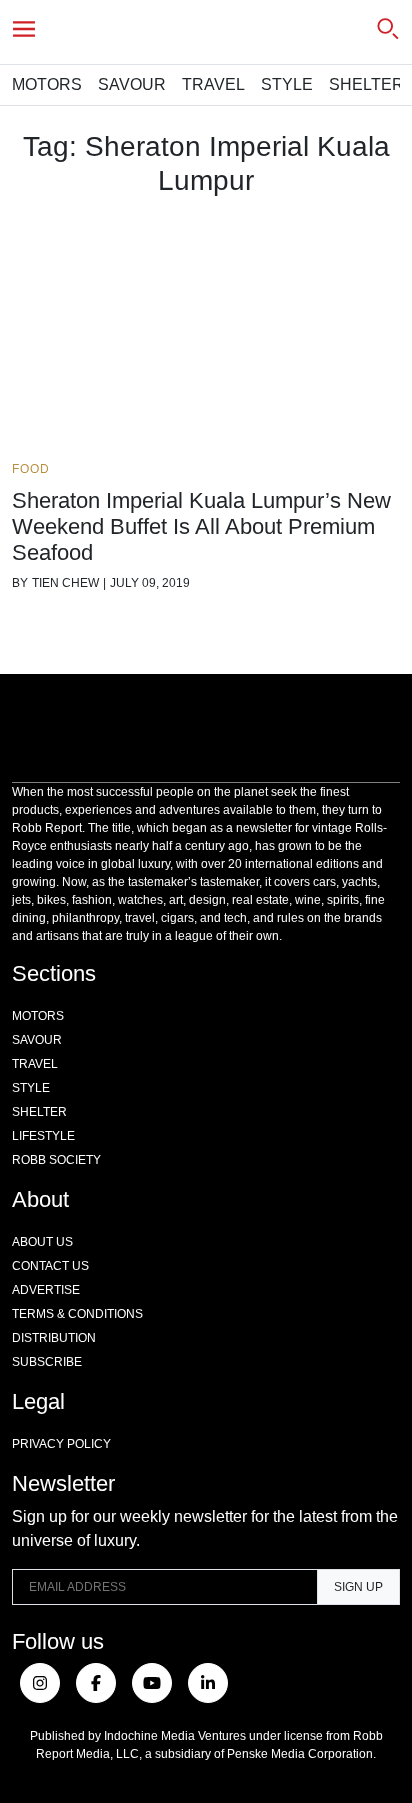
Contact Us (50, 1266)
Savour (132, 84)
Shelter (366, 84)
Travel (213, 84)
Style (287, 84)
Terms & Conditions (77, 1314)
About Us (42, 1242)
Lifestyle (43, 1136)
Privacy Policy (61, 1444)
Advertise (46, 1290)
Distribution (54, 1338)
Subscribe (47, 1362)
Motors (47, 84)
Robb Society (56, 1160)
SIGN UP (358, 1587)
